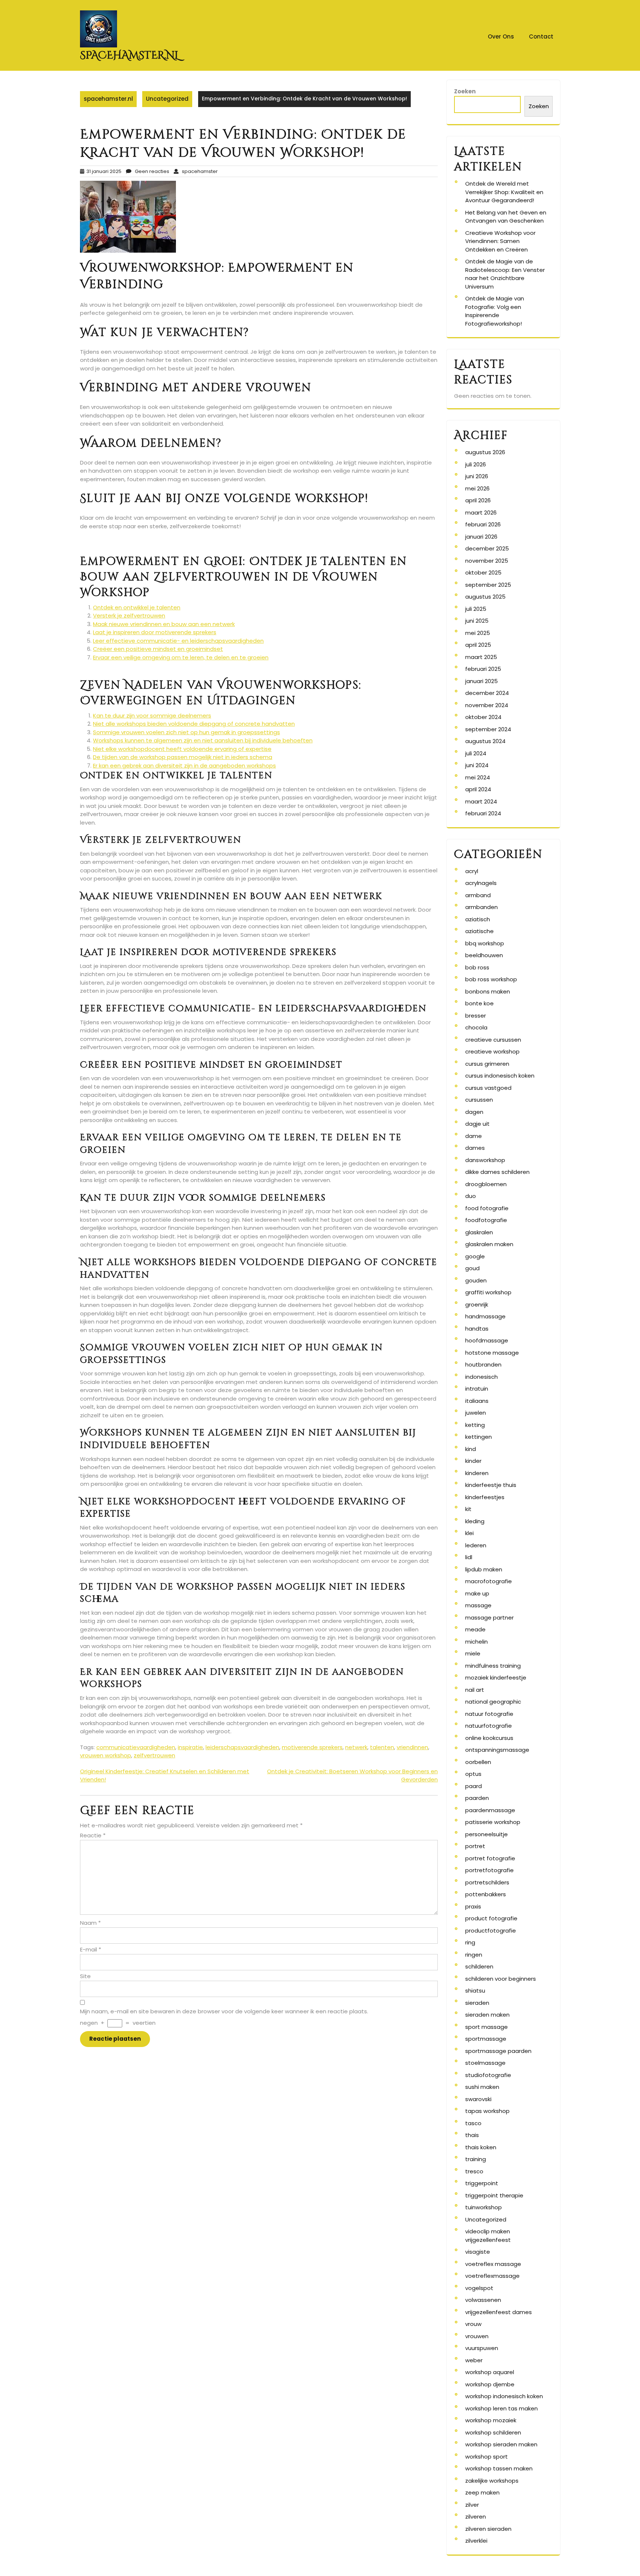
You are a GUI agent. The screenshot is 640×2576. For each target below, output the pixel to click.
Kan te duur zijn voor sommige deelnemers (152, 715)
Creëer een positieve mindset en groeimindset (158, 649)
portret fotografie (490, 1858)
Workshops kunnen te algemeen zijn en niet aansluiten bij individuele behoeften (203, 740)
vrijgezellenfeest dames (499, 2312)
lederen (476, 1545)
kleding (475, 1521)
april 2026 (478, 500)
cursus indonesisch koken (500, 1076)
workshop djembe (490, 2384)
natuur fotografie (489, 1714)
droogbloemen (486, 1184)
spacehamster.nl (129, 55)
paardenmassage (490, 1810)
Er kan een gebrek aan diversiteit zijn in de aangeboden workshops (184, 766)
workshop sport (486, 2457)
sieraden (477, 2003)
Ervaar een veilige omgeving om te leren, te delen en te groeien (181, 657)
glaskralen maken (489, 1244)
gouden (476, 1280)
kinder (473, 1461)
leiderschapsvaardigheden (242, 1747)
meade (475, 1629)
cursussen (479, 1100)
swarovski (478, 2099)
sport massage (486, 2027)
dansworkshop (485, 1160)
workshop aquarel (490, 2372)
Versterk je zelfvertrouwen (129, 615)
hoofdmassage (487, 1340)
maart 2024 (481, 801)
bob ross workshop (491, 979)
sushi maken (482, 2087)
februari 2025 (483, 669)
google (475, 1256)
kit (468, 1509)
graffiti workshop (488, 1292)
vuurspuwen (482, 2348)
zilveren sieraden (488, 2529)
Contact (541, 36)
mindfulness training (493, 1666)
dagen (474, 1112)
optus (473, 1774)
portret (475, 1846)
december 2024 (487, 693)
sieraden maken (487, 2015)
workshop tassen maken (499, 2468)
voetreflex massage (493, 2264)
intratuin (477, 1389)
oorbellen (478, 1762)
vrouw (473, 2324)
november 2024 (487, 705)
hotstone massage (492, 1353)
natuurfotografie (489, 1726)
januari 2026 (481, 537)
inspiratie (190, 1747)
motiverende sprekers (312, 1747)
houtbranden (483, 1364)
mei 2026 (477, 488)
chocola (476, 1027)
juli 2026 (476, 464)
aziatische (479, 931)
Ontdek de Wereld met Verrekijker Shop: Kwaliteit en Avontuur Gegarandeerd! (504, 192)
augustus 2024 (485, 741)
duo (471, 1196)
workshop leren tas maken (501, 2408)
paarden (477, 1798)
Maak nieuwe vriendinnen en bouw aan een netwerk (164, 624)
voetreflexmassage (492, 2276)
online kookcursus (489, 1738)
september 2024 (488, 729)
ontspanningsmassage (497, 1750)
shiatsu (475, 1991)
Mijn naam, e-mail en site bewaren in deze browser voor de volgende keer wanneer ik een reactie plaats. (224, 2011)
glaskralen (479, 1232)
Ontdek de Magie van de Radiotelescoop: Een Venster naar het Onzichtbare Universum (505, 274)
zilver (472, 2505)
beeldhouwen (484, 955)
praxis (473, 1906)
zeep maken (482, 2492)
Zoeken (465, 91)
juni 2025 (477, 621)
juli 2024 (476, 753)
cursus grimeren (487, 1064)
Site (85, 1976)
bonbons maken (488, 991)
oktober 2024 (483, 717)
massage (478, 1605)
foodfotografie (486, 1220)
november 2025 (487, 561)
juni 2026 (477, 476)
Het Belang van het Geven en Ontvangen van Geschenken (506, 217)
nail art (475, 1690)
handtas (477, 1329)
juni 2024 (477, 765)
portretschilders (487, 1882)
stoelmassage (485, 2063)
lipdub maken (484, 1569)
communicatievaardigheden (136, 1747)
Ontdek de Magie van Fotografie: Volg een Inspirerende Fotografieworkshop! (495, 311)
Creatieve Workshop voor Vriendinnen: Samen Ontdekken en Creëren (500, 241)
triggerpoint (482, 2183)
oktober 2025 (483, 573)
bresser (476, 1016)
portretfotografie (489, 1870)
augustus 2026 (485, 452)
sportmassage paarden (498, 2051)
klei (469, 1533)
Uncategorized (167, 99)
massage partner (489, 1618)
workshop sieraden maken (501, 2444)
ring (470, 1942)
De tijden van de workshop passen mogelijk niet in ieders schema (183, 757)
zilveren (476, 2517)
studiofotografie (488, 2075)
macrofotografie (489, 1581)
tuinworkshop (484, 2207)
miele (473, 1653)
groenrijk (477, 1304)
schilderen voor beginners (501, 1979)
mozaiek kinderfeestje (496, 1678)
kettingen (479, 1437)
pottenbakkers (486, 1894)
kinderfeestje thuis (491, 1485)
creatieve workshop (492, 1051)
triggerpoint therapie (494, 2195)
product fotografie (491, 1918)
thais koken (481, 2147)
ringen (474, 1955)
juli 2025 (476, 609)
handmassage (485, 1316)
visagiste (478, 2252)
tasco (473, 2123)
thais (472, 2135)
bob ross (477, 967)
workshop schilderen (493, 2432)
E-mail (91, 1949)
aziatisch (478, 919)
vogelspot (479, 2288)
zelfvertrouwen (154, 1755)
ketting (475, 1425)
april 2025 (478, 645)
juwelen (476, 1413)
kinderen (477, 1473)
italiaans (477, 1401)
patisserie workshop (493, 1822)
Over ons (501, 36)
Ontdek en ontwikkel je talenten (137, 607)
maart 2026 (481, 512)
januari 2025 (481, 681)
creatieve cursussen (493, 1040)
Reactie (93, 1835)
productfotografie (491, 1931)
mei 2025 (478, 633)
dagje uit (477, 1124)
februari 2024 (483, 813)
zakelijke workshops (492, 2481)
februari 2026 (483, 524)
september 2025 (488, 585)
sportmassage (486, 2039)
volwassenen (483, 2300)
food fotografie (487, 1208)
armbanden (481, 907)
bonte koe (479, 1003)
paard (474, 1786)
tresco (474, 2171)
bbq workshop (485, 943)
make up (477, 1593)
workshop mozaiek (491, 2420)
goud (472, 1268)
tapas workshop (487, 2111)
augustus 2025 (485, 597)
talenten (382, 1747)
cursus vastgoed (488, 1088)
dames (475, 1148)
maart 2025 (481, 657)
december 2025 (487, 548)
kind (471, 1449)
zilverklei (476, 2541)
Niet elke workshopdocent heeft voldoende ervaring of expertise (182, 749)
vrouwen (477, 2336)
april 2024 (478, 789)
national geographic (493, 1702)
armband (478, 895)
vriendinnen (412, 1747)
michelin (476, 1642)
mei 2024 (478, 777)
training (476, 2159)
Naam (90, 1923)
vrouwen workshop (106, 1755)
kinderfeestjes (485, 1497)
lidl (469, 1557)
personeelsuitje (486, 1834)
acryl (472, 871)
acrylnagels (481, 883)
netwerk (356, 1747)
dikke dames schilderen (497, 1172)
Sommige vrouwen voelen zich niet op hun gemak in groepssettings (186, 732)
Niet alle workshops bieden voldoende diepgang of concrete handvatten (194, 724)
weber (474, 2360)
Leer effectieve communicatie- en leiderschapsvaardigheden (178, 641)
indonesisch (481, 1377)
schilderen (479, 1966)
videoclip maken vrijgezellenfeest (488, 2236)
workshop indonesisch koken (504, 2396)
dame (474, 1136)
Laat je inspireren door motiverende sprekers (155, 632)
